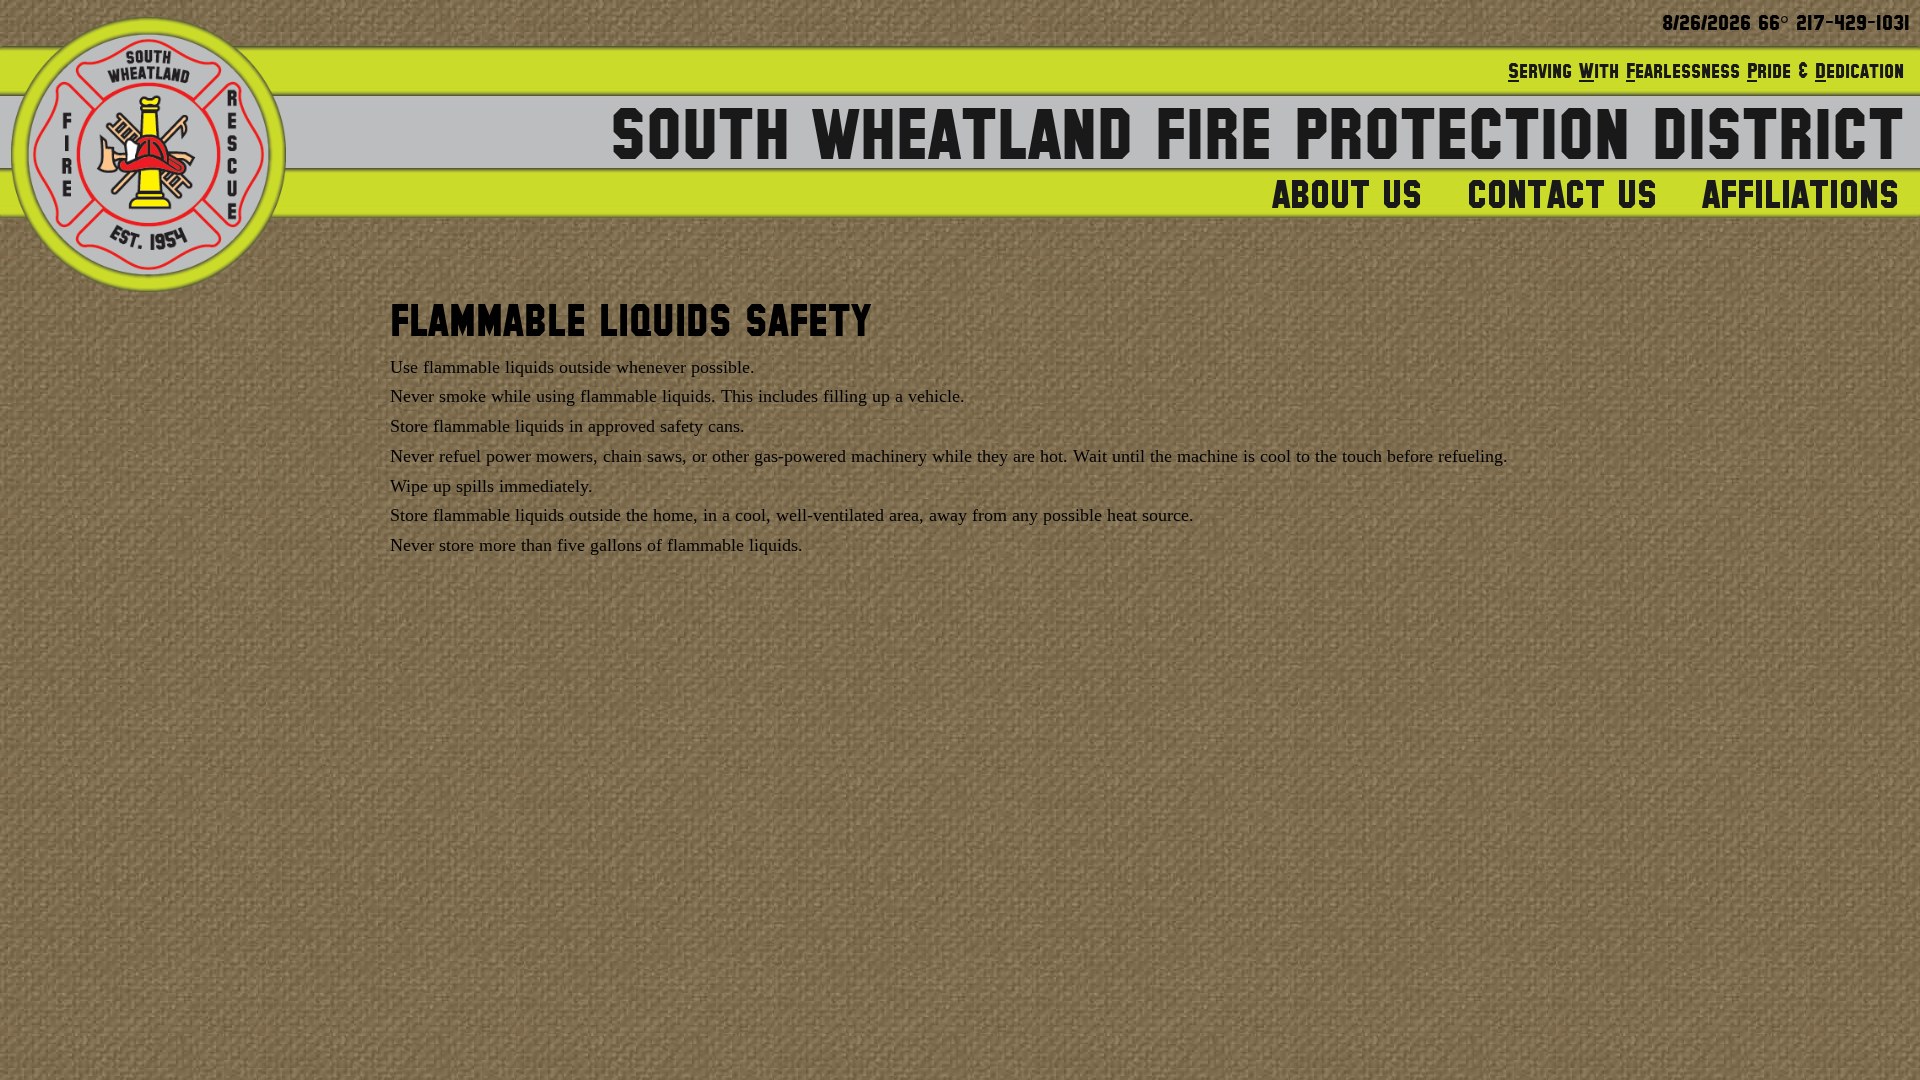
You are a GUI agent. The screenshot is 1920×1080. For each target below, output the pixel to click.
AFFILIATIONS (1800, 196)
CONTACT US (1562, 196)
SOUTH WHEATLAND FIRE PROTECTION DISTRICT (1257, 138)
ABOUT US (1347, 196)
